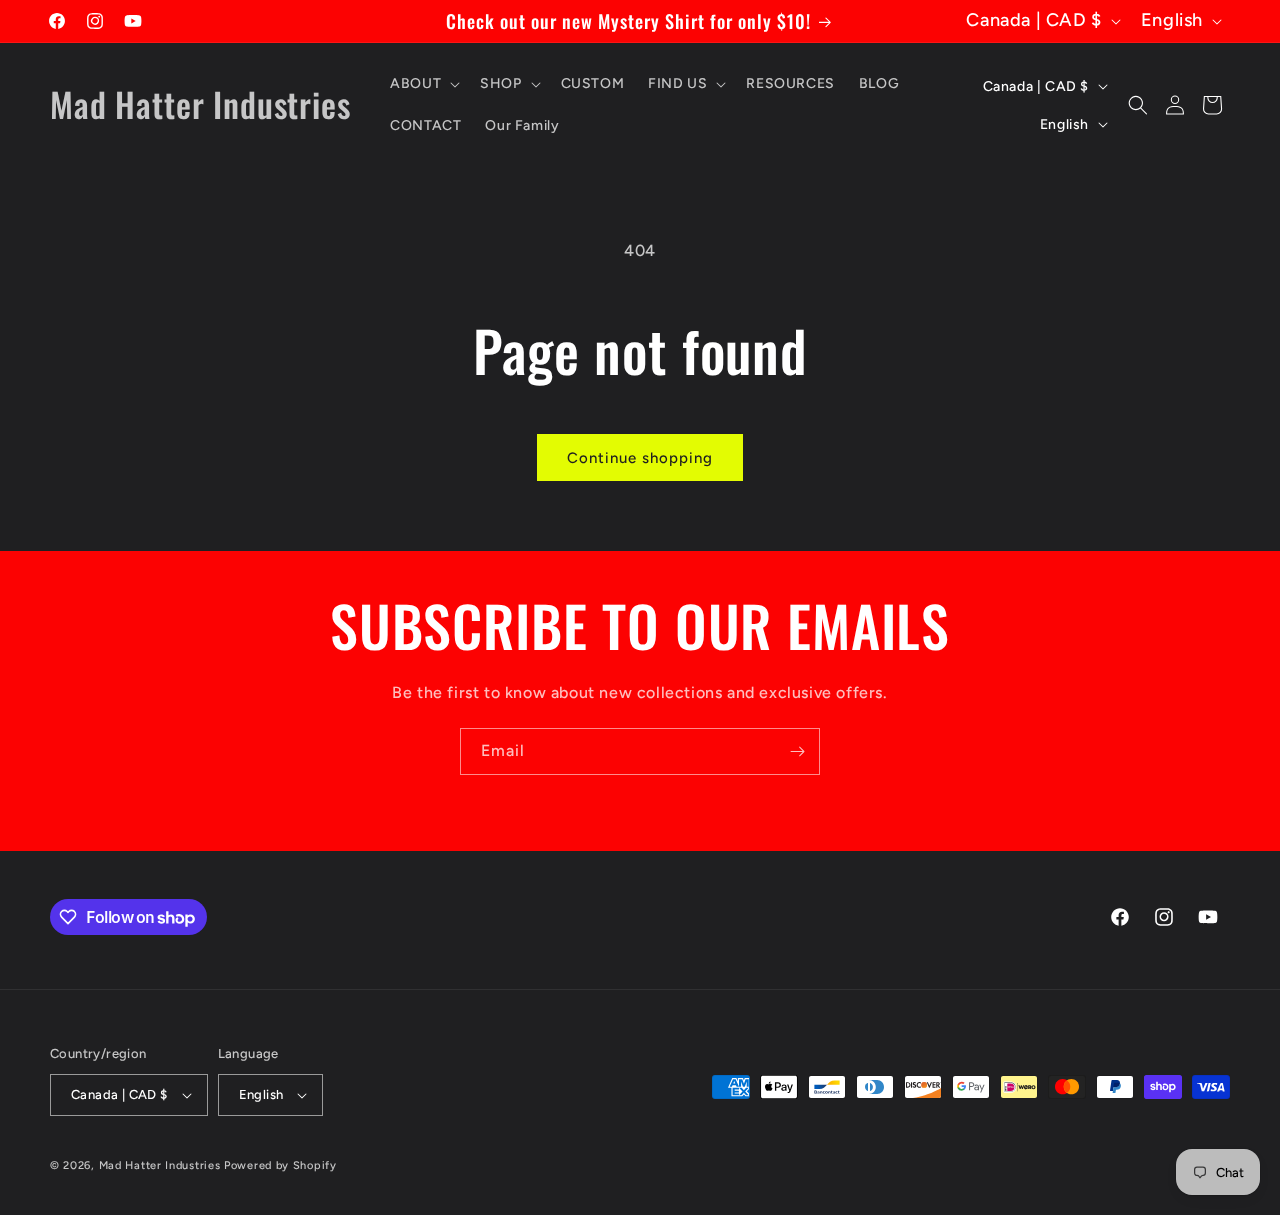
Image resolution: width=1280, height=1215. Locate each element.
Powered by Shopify (280, 1165)
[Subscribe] (797, 751)
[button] (423, 84)
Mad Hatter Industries (160, 1165)
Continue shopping (640, 458)
